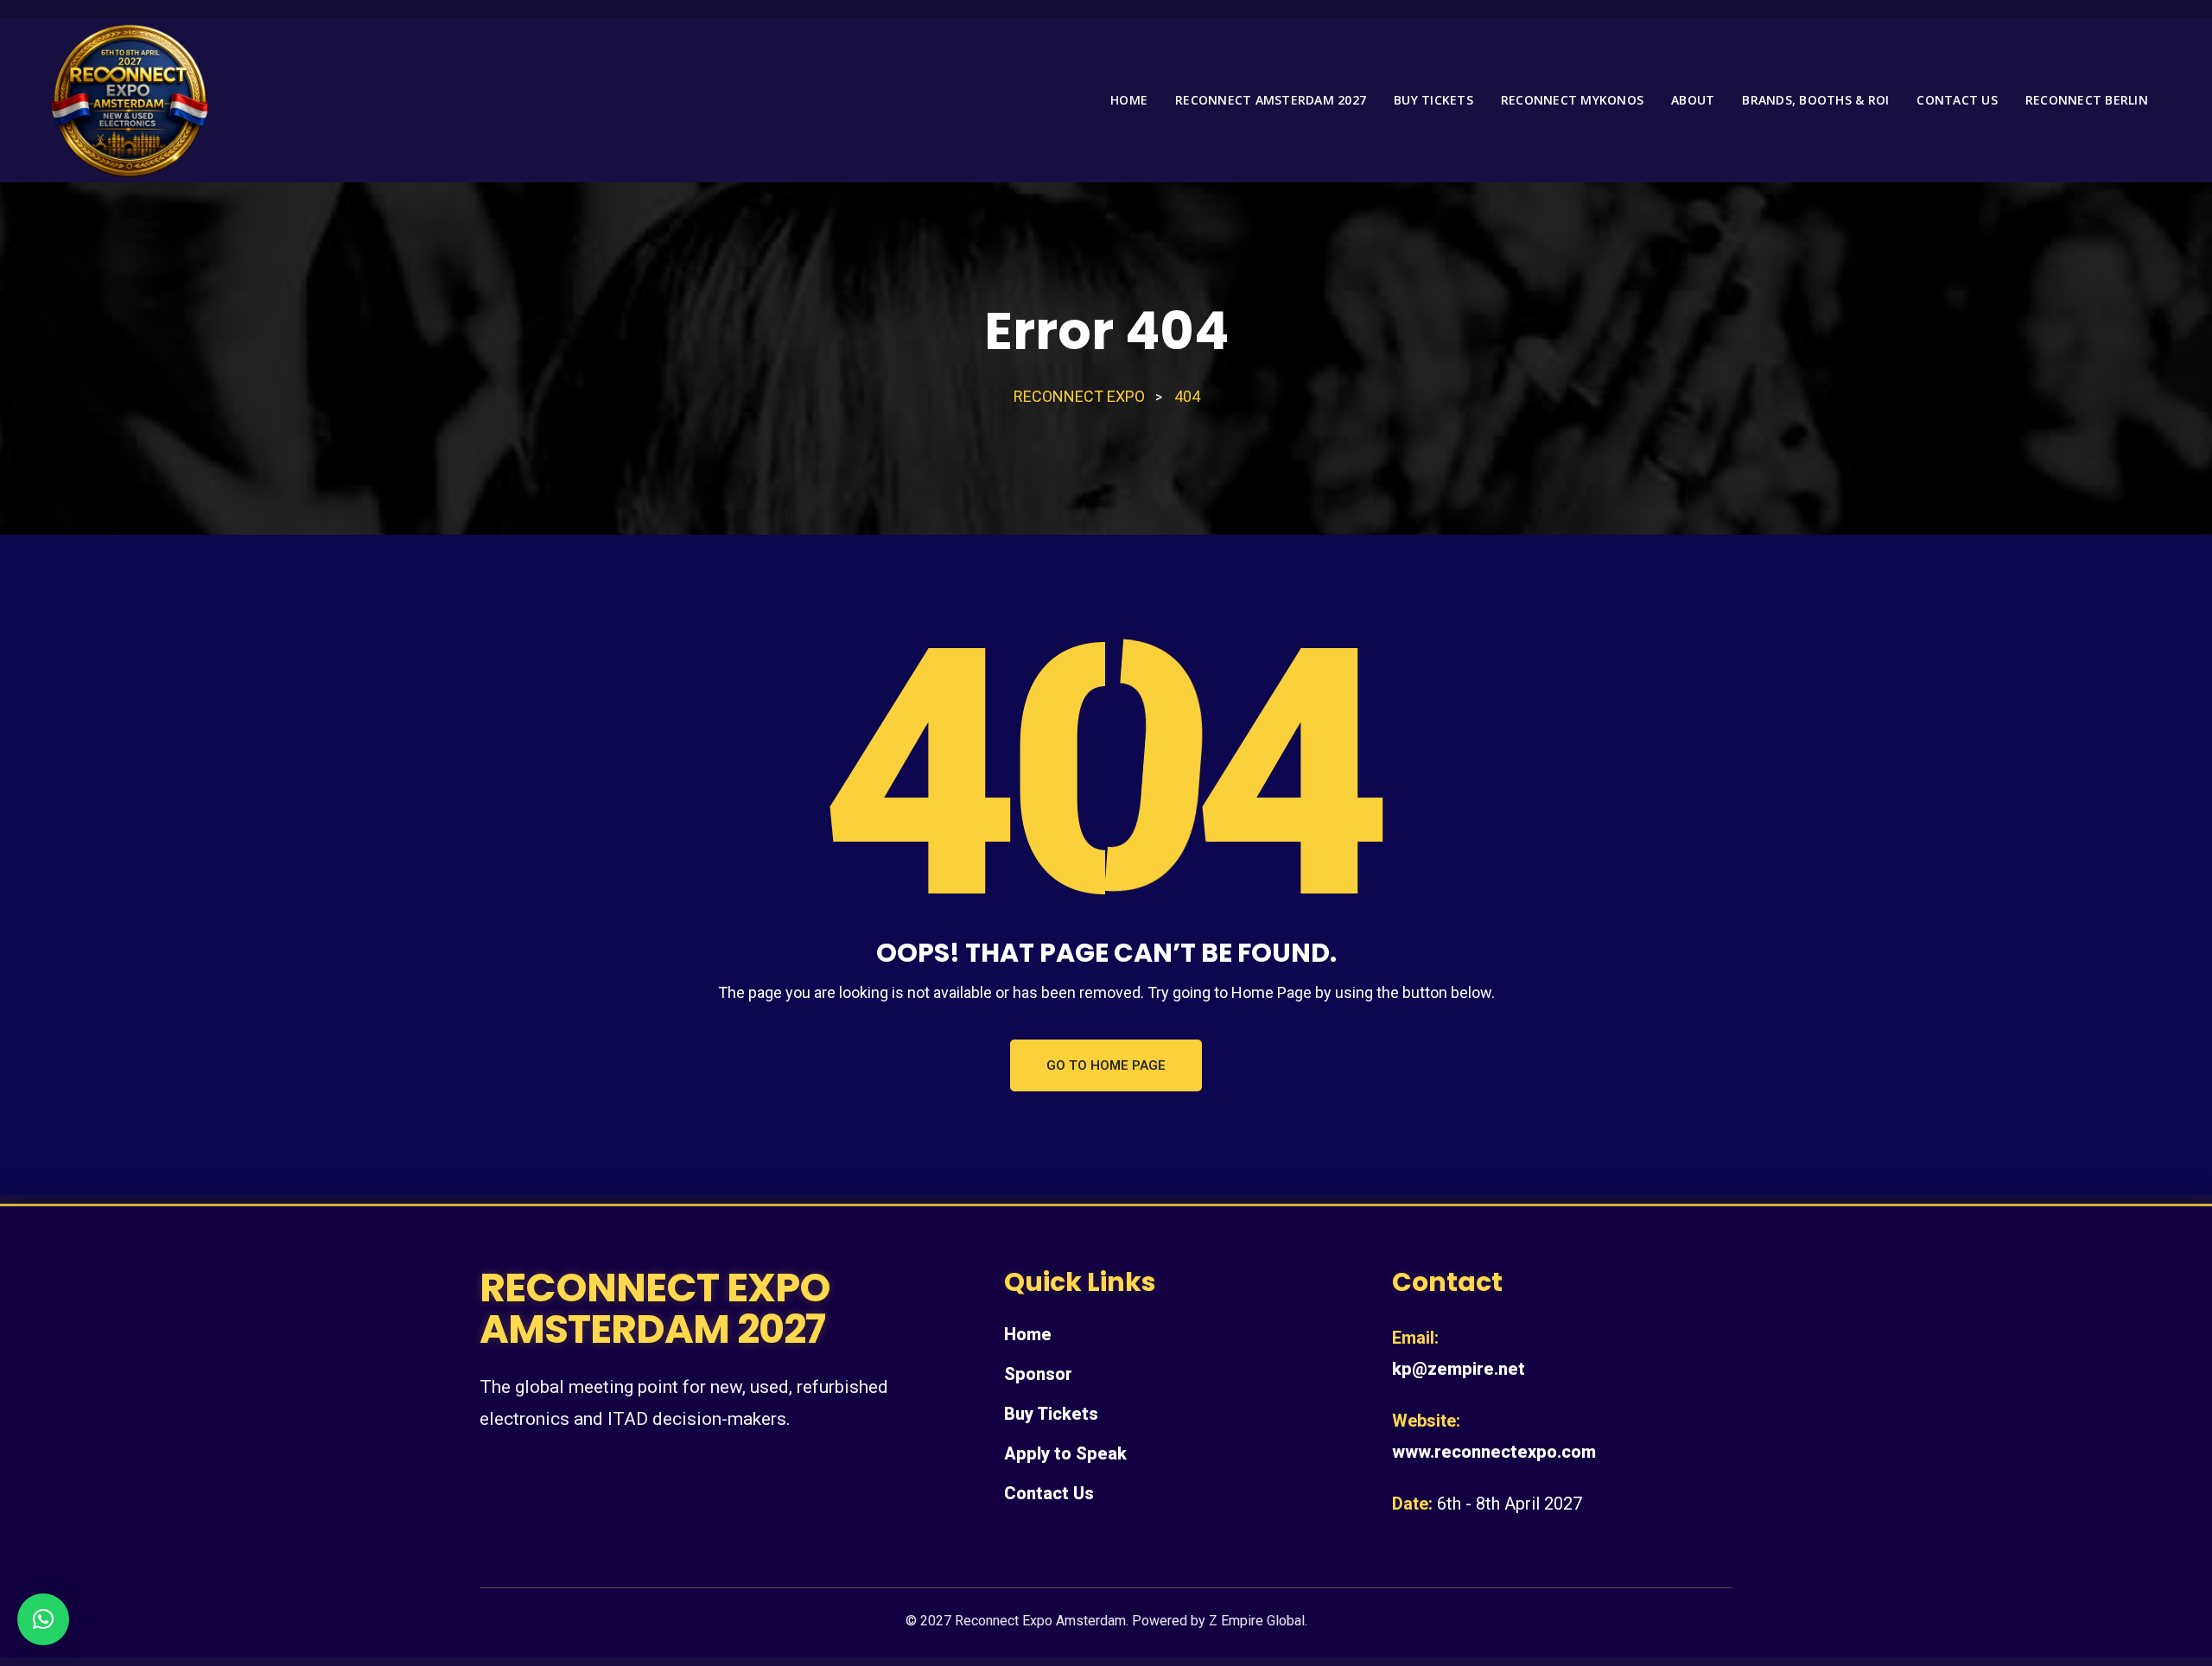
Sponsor (1038, 1374)
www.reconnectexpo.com (1494, 1452)
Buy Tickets (1433, 100)
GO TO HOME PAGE (1106, 1065)
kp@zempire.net (1459, 1369)
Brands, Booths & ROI (1815, 100)
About (1693, 100)
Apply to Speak (1065, 1453)
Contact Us (1049, 1493)
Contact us (1957, 100)
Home (1129, 100)
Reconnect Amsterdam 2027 (1271, 100)
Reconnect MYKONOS (1572, 100)
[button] (43, 1619)
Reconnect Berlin (2087, 100)
